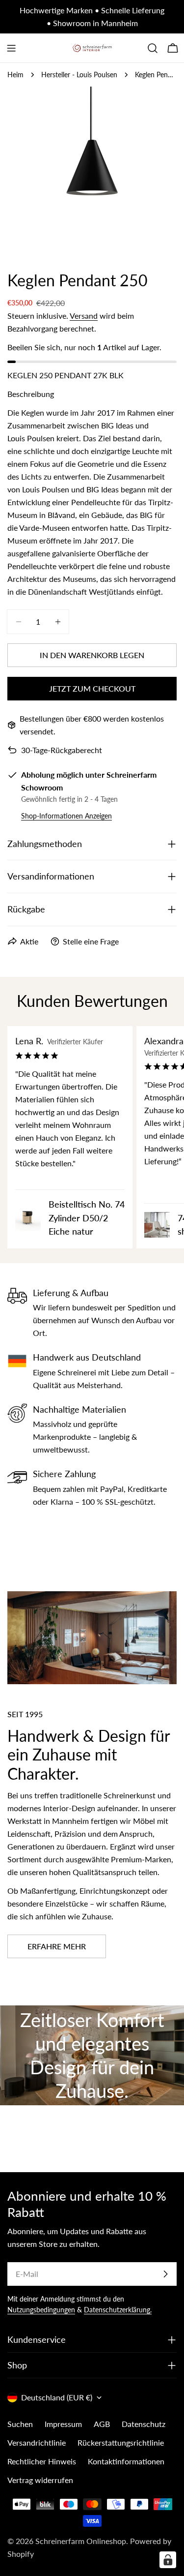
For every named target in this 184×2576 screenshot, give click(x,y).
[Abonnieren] (165, 2274)
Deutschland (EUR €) (57, 2397)
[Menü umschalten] (11, 48)
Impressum (63, 2424)
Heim (15, 75)
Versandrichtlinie (37, 2442)
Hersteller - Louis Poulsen (79, 75)
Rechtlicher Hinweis (42, 2461)
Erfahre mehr (57, 1946)
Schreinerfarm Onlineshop (81, 2541)
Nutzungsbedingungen (41, 2310)
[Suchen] (153, 48)
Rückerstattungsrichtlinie (121, 2442)
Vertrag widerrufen (40, 2480)
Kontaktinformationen (126, 2461)
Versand (84, 316)
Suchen (20, 2424)
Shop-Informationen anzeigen (66, 816)
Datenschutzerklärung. (118, 2310)
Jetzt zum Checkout (92, 688)
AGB (102, 2424)
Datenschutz (144, 2424)
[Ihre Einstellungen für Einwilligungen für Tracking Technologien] (168, 2560)
